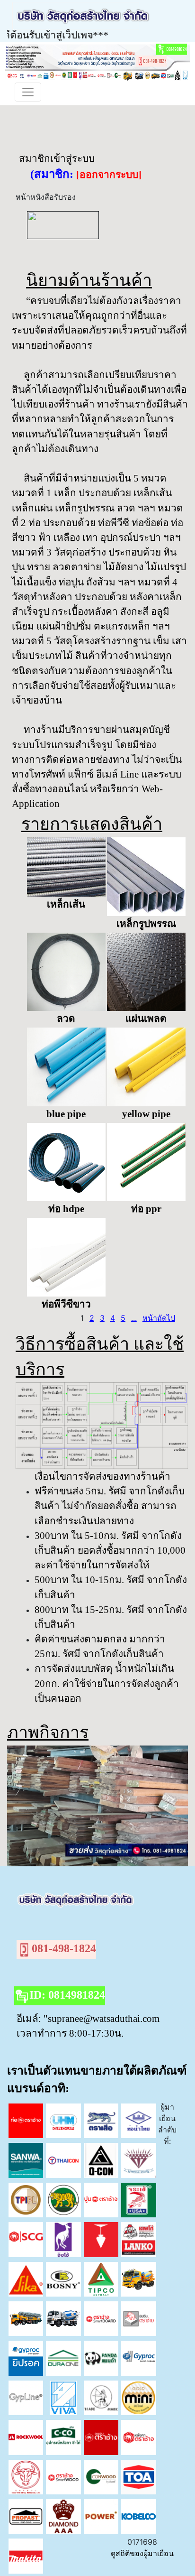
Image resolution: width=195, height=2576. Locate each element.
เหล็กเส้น (66, 904)
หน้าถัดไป (159, 1318)
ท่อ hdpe (66, 1209)
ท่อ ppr (146, 1209)
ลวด (66, 1018)
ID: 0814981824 (67, 1995)
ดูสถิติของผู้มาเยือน (142, 2553)
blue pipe (66, 1114)
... (134, 1318)
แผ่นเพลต (146, 1018)
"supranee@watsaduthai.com (102, 2018)
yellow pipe (146, 1114)
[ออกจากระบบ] (109, 175)
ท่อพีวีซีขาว (66, 1304)
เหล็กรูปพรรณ (146, 923)
